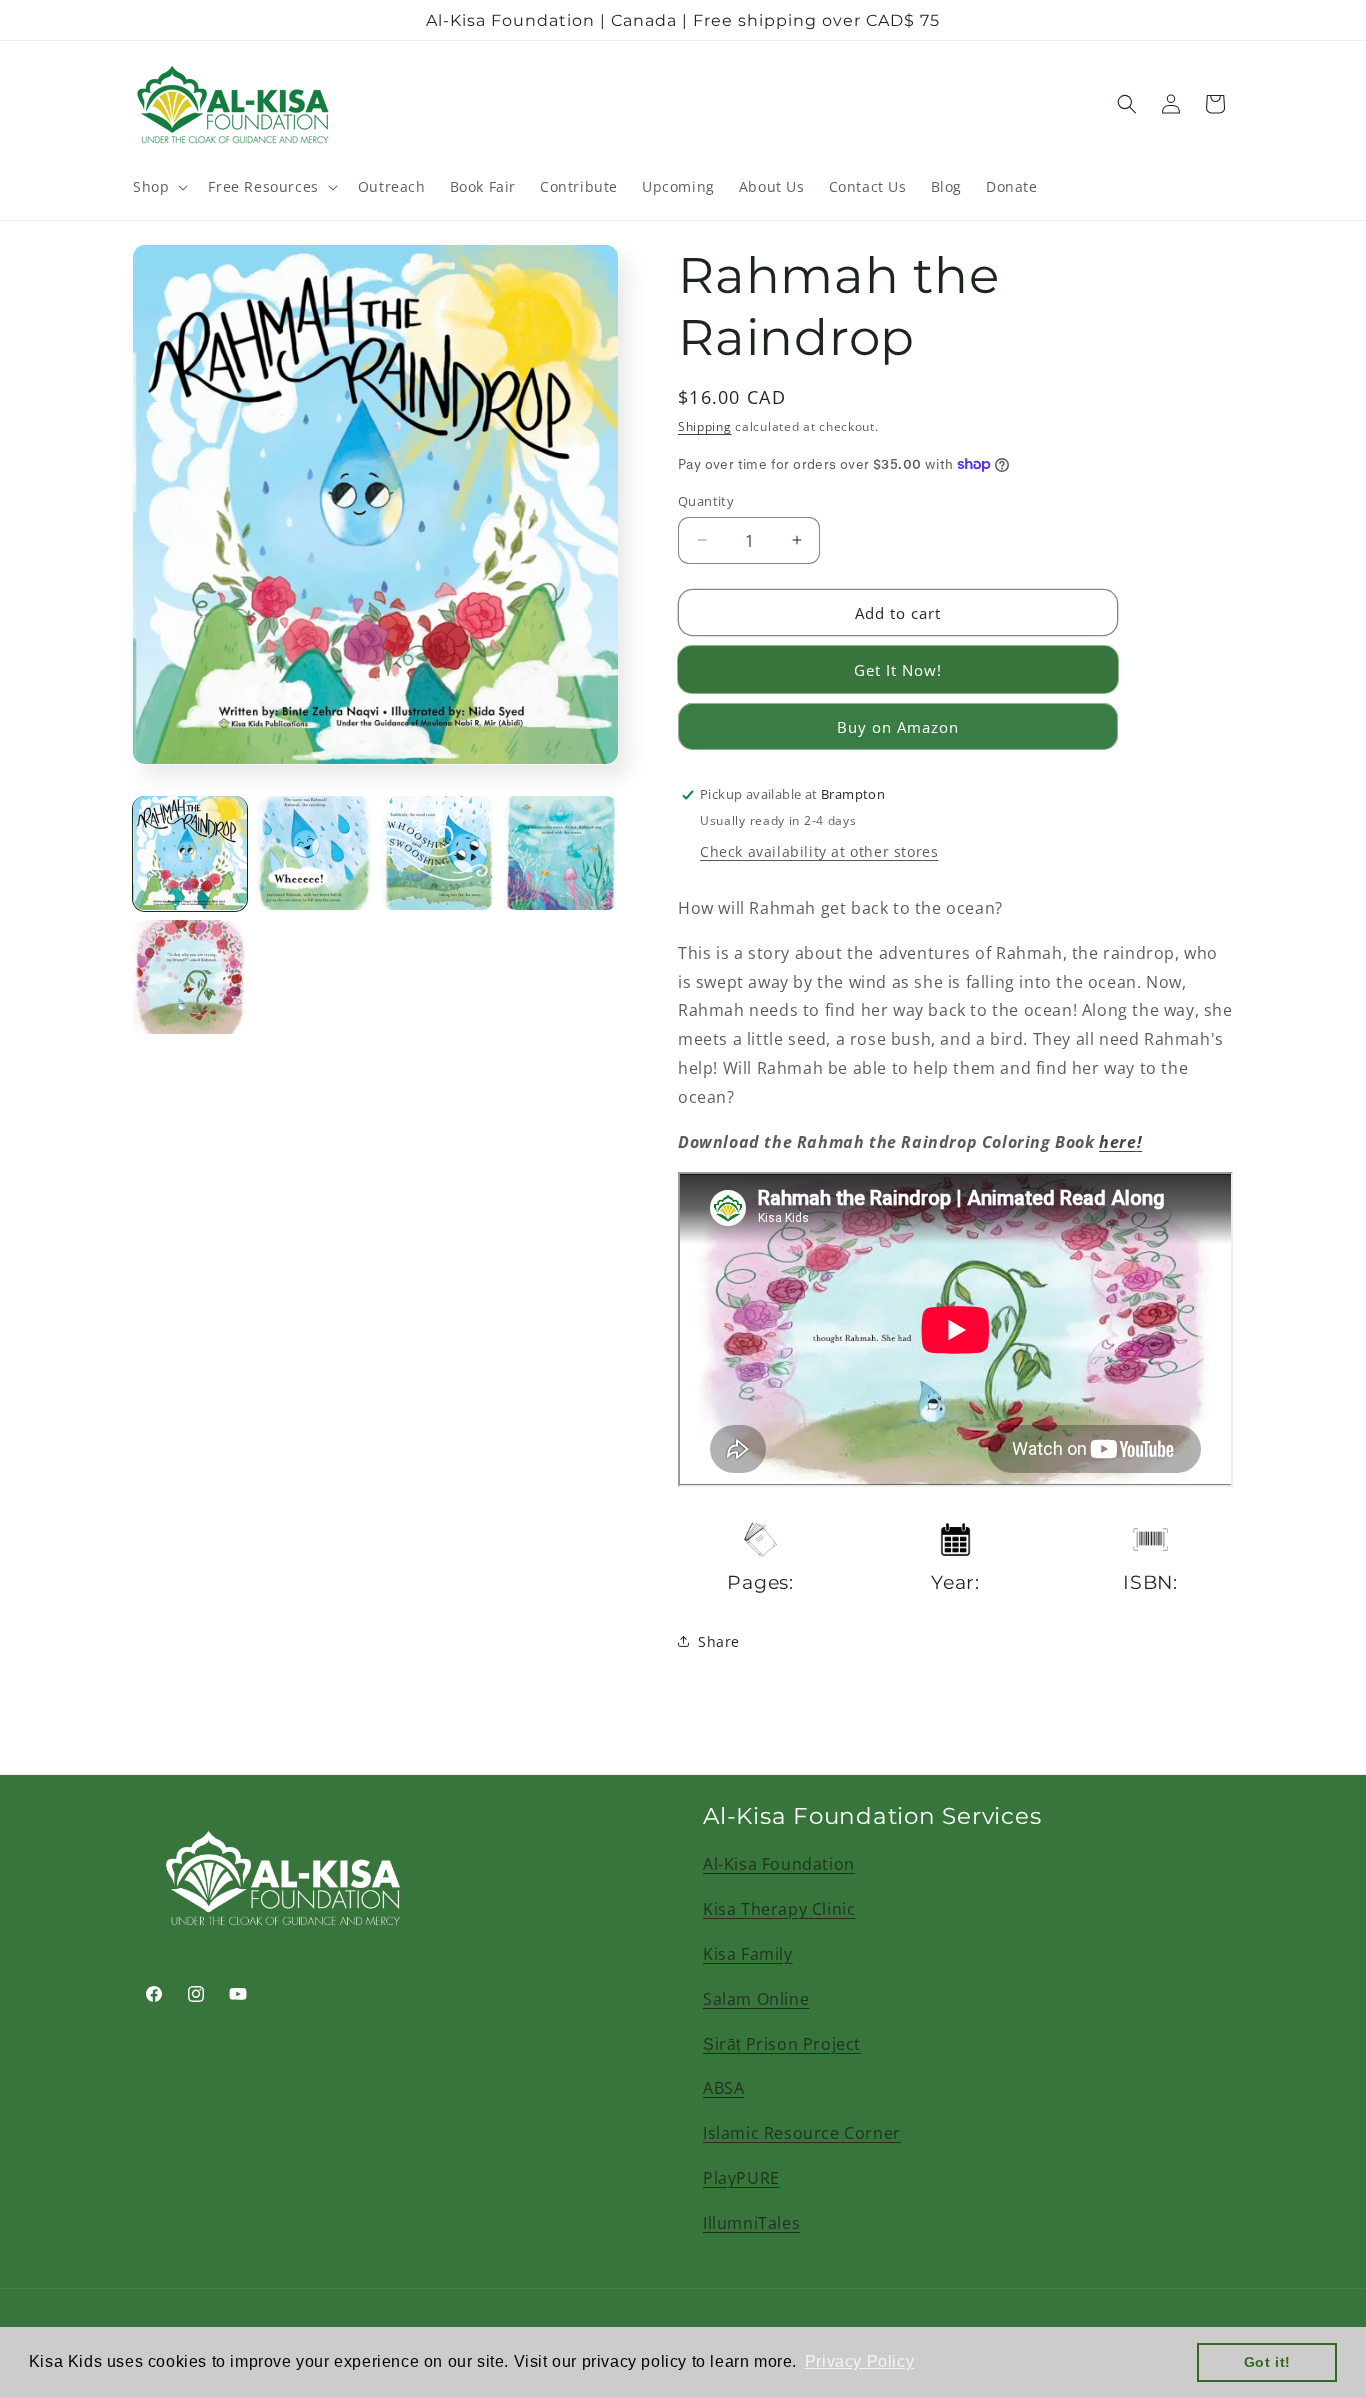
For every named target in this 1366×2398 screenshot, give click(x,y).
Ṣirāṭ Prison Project (782, 2044)
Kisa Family (748, 1954)
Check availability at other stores (819, 851)
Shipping (705, 426)
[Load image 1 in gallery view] (190, 853)
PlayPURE (741, 2178)
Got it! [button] (1267, 2362)
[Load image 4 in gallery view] (561, 853)
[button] (158, 187)
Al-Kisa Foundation (779, 1864)
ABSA (723, 2088)
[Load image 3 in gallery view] (438, 853)
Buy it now (898, 670)
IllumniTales (751, 2223)
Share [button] (719, 1641)
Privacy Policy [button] (859, 2361)
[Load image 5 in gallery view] (190, 977)
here (1117, 1141)
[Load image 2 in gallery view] (314, 853)
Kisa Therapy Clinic (779, 1909)
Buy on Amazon (898, 726)
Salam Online (756, 1999)
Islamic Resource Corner (802, 2133)
